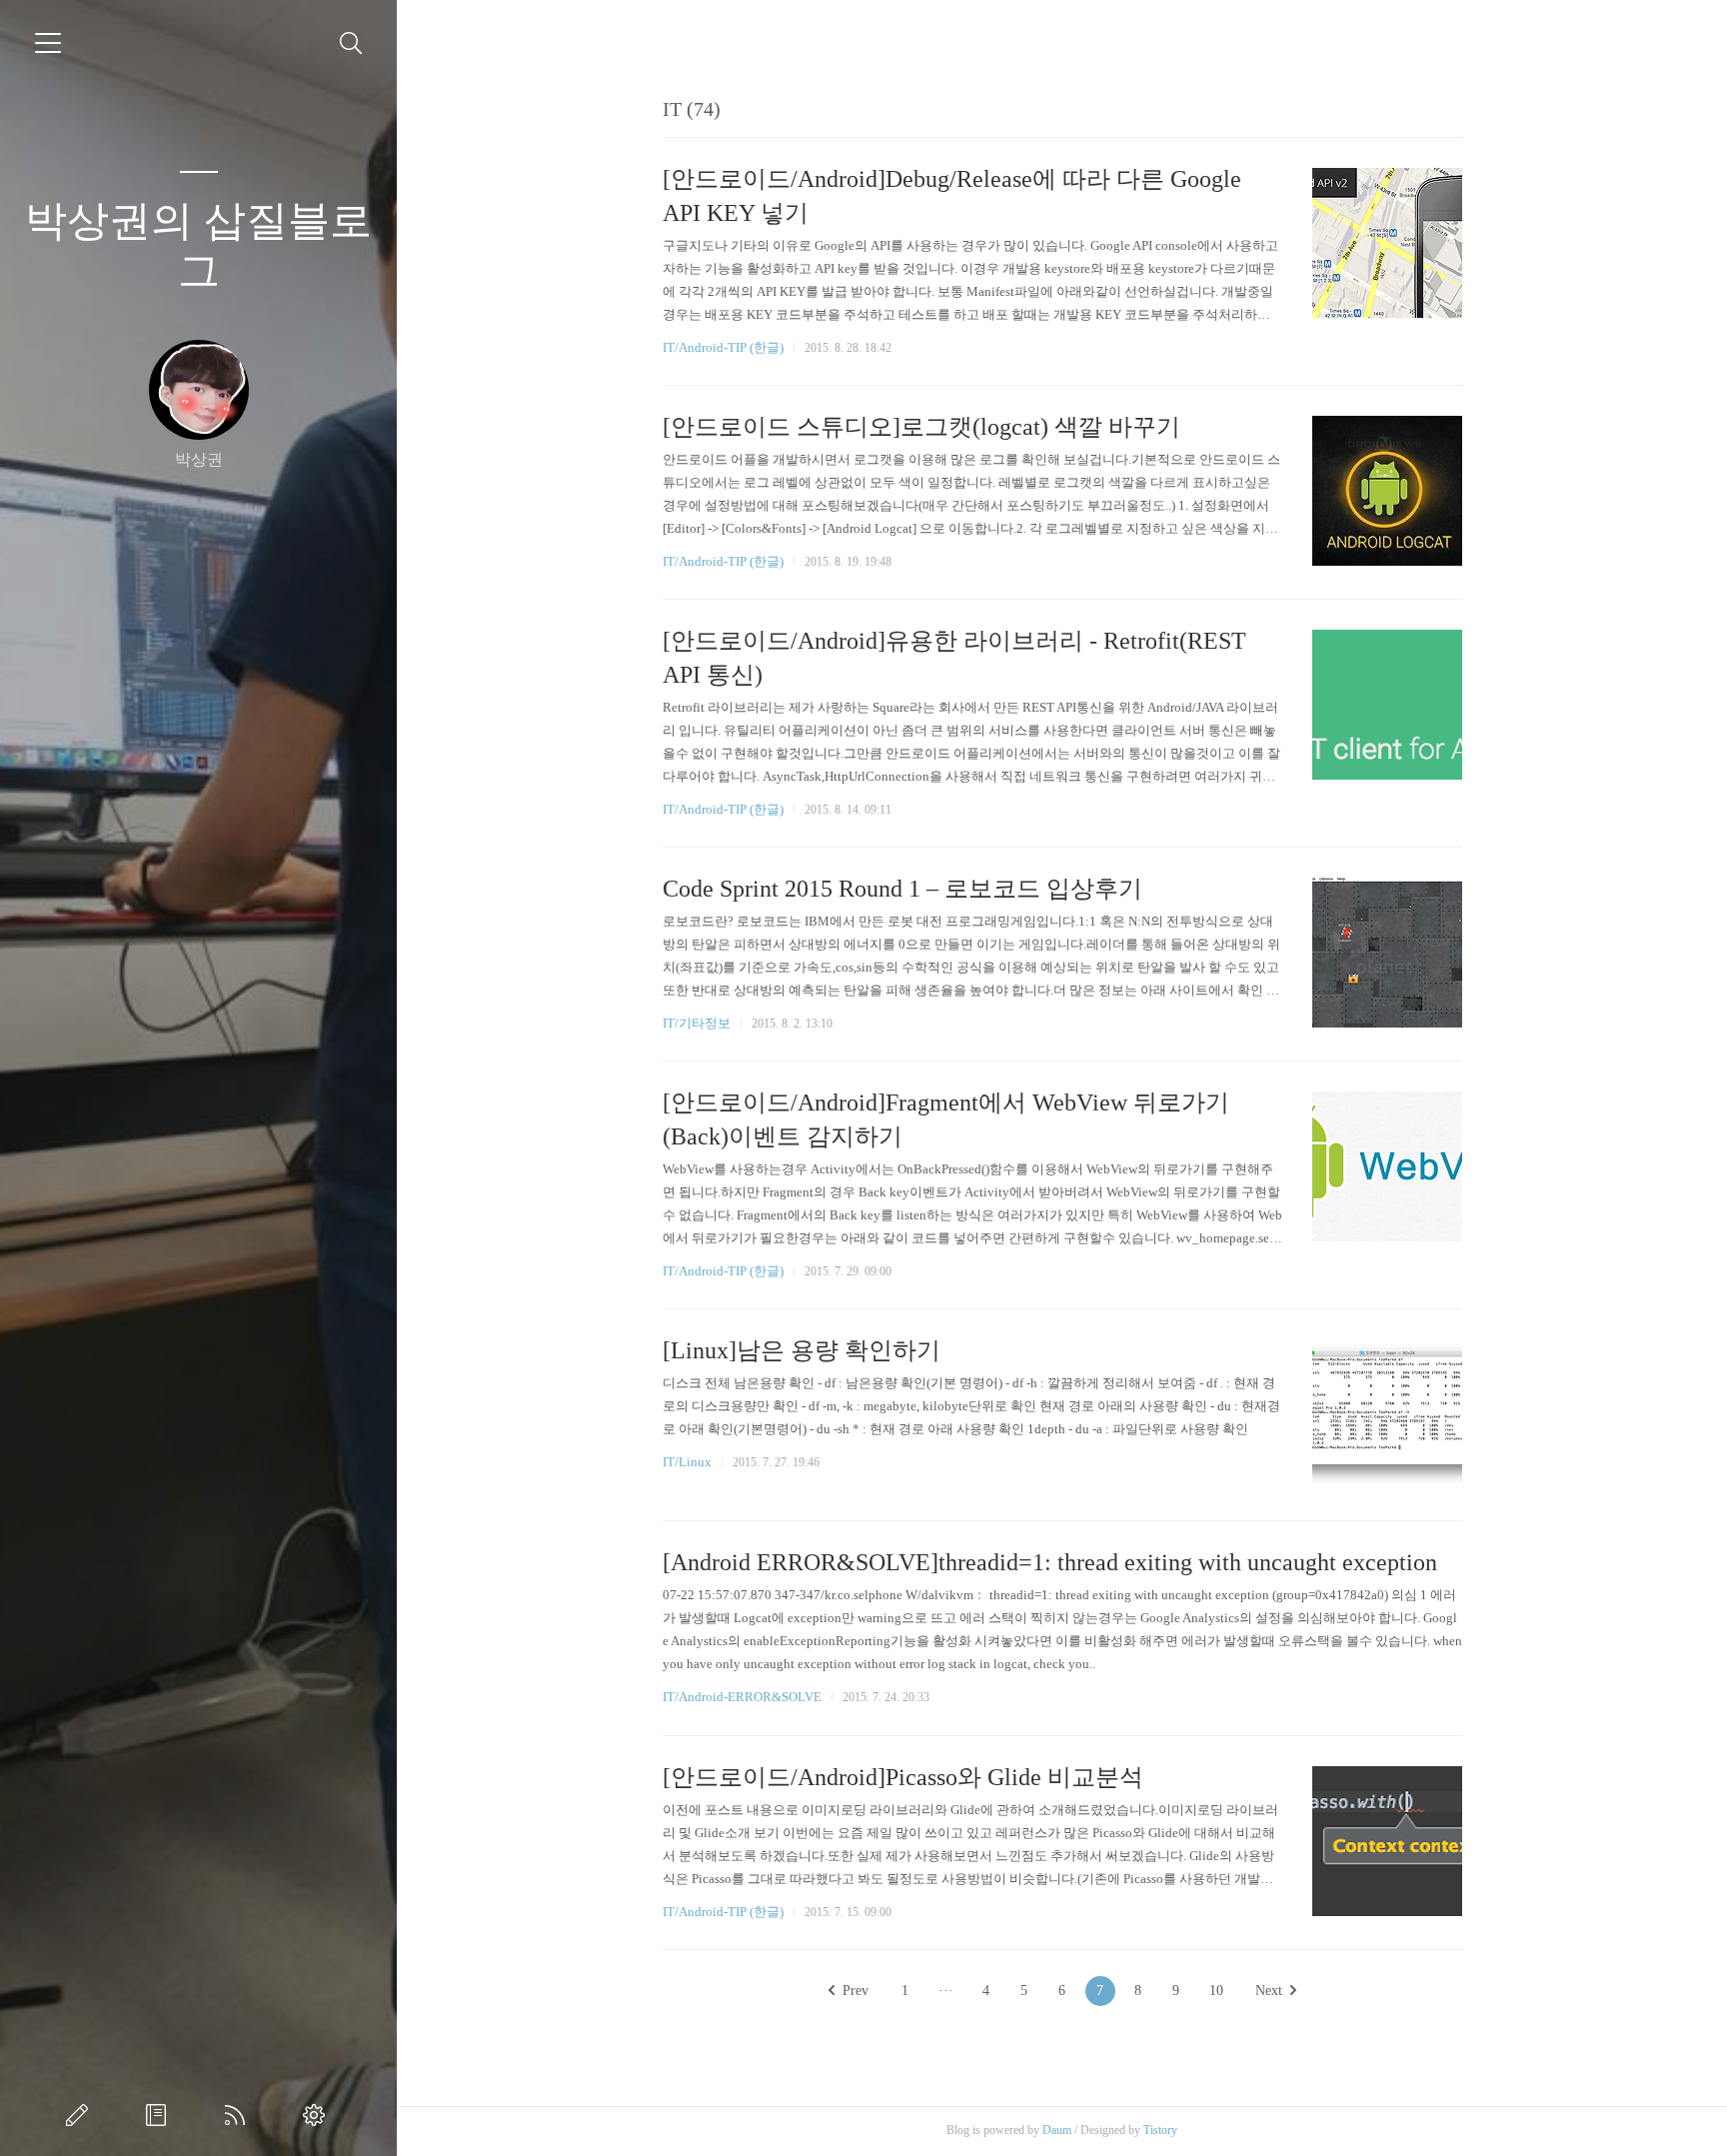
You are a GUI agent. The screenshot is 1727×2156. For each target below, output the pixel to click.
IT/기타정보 (697, 1023)
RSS (239, 2115)
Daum (1057, 2130)
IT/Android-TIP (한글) (723, 347)
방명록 (160, 2115)
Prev (856, 1991)
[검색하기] (351, 43)
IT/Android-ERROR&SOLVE (742, 1697)
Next (1269, 1991)
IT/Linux (687, 1462)
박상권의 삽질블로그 (198, 246)
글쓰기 (81, 2115)
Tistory (1160, 2130)
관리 (318, 2115)
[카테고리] (48, 43)
